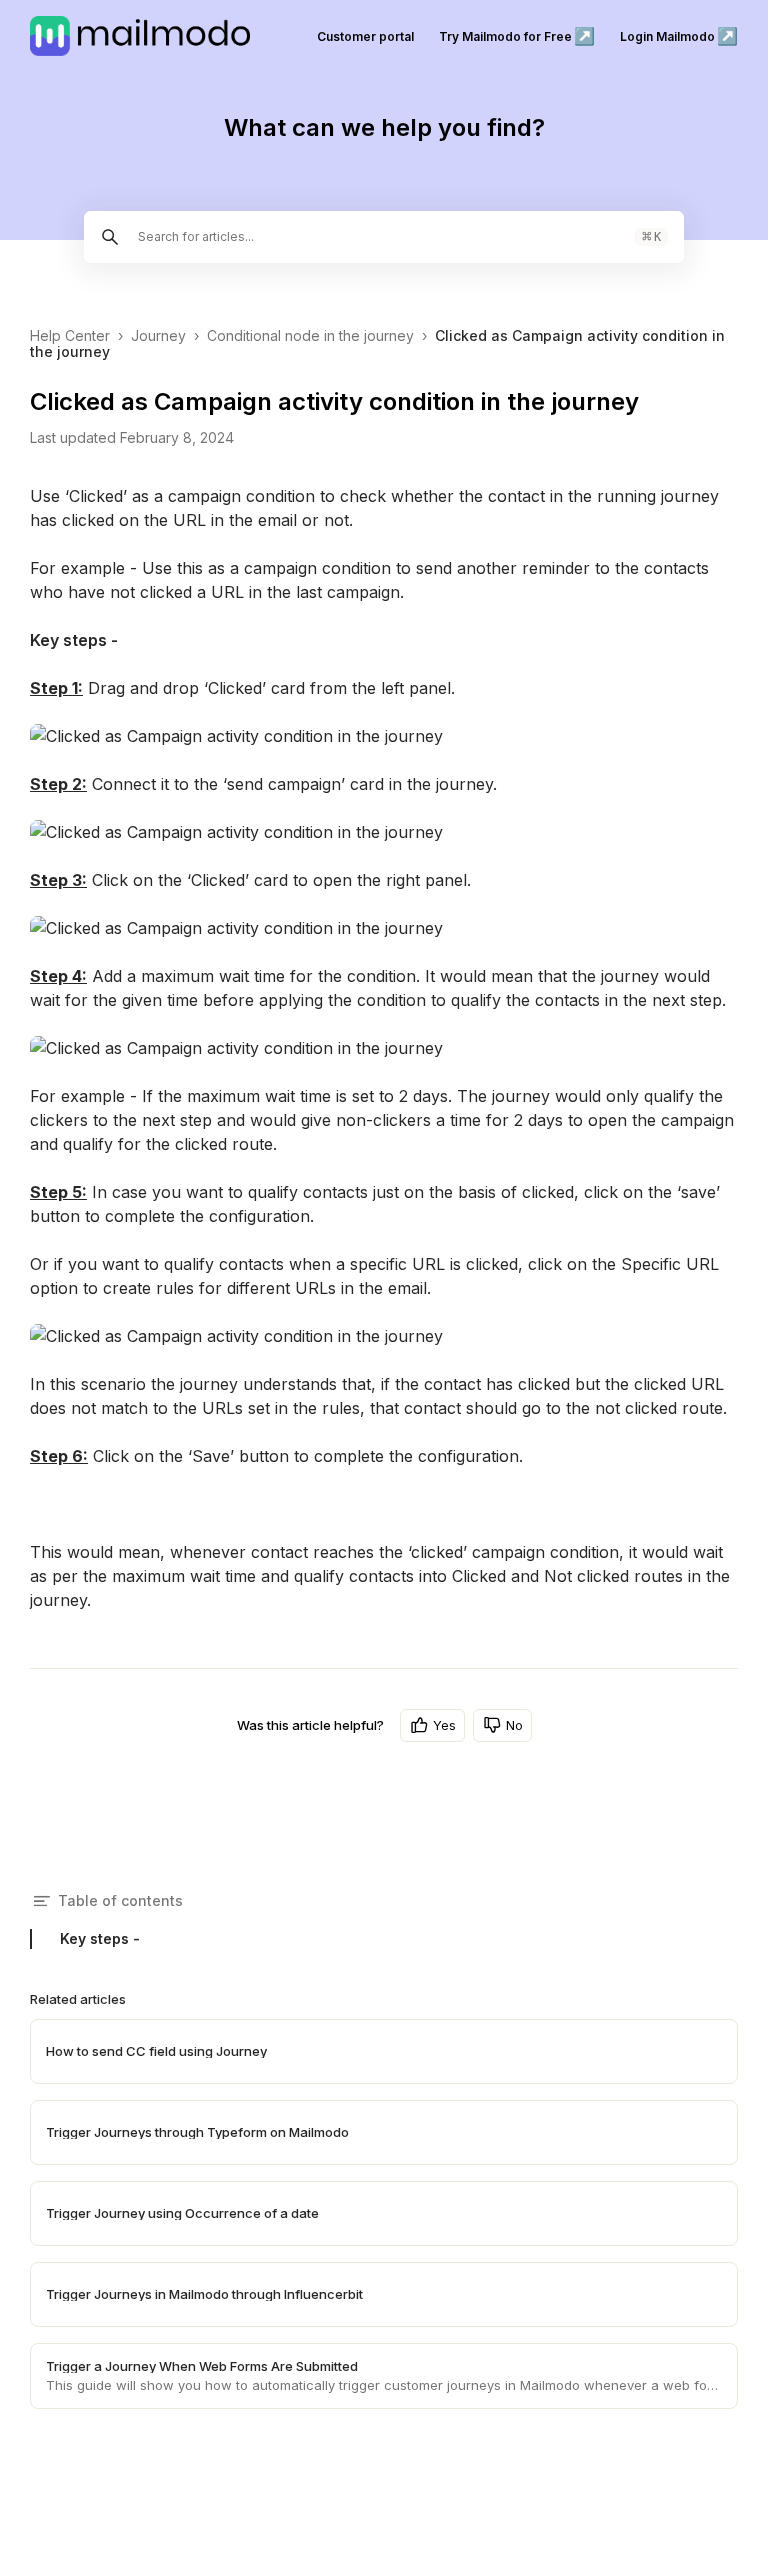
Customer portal (365, 36)
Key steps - (100, 1938)
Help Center (70, 335)
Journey (158, 335)
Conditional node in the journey (310, 335)
